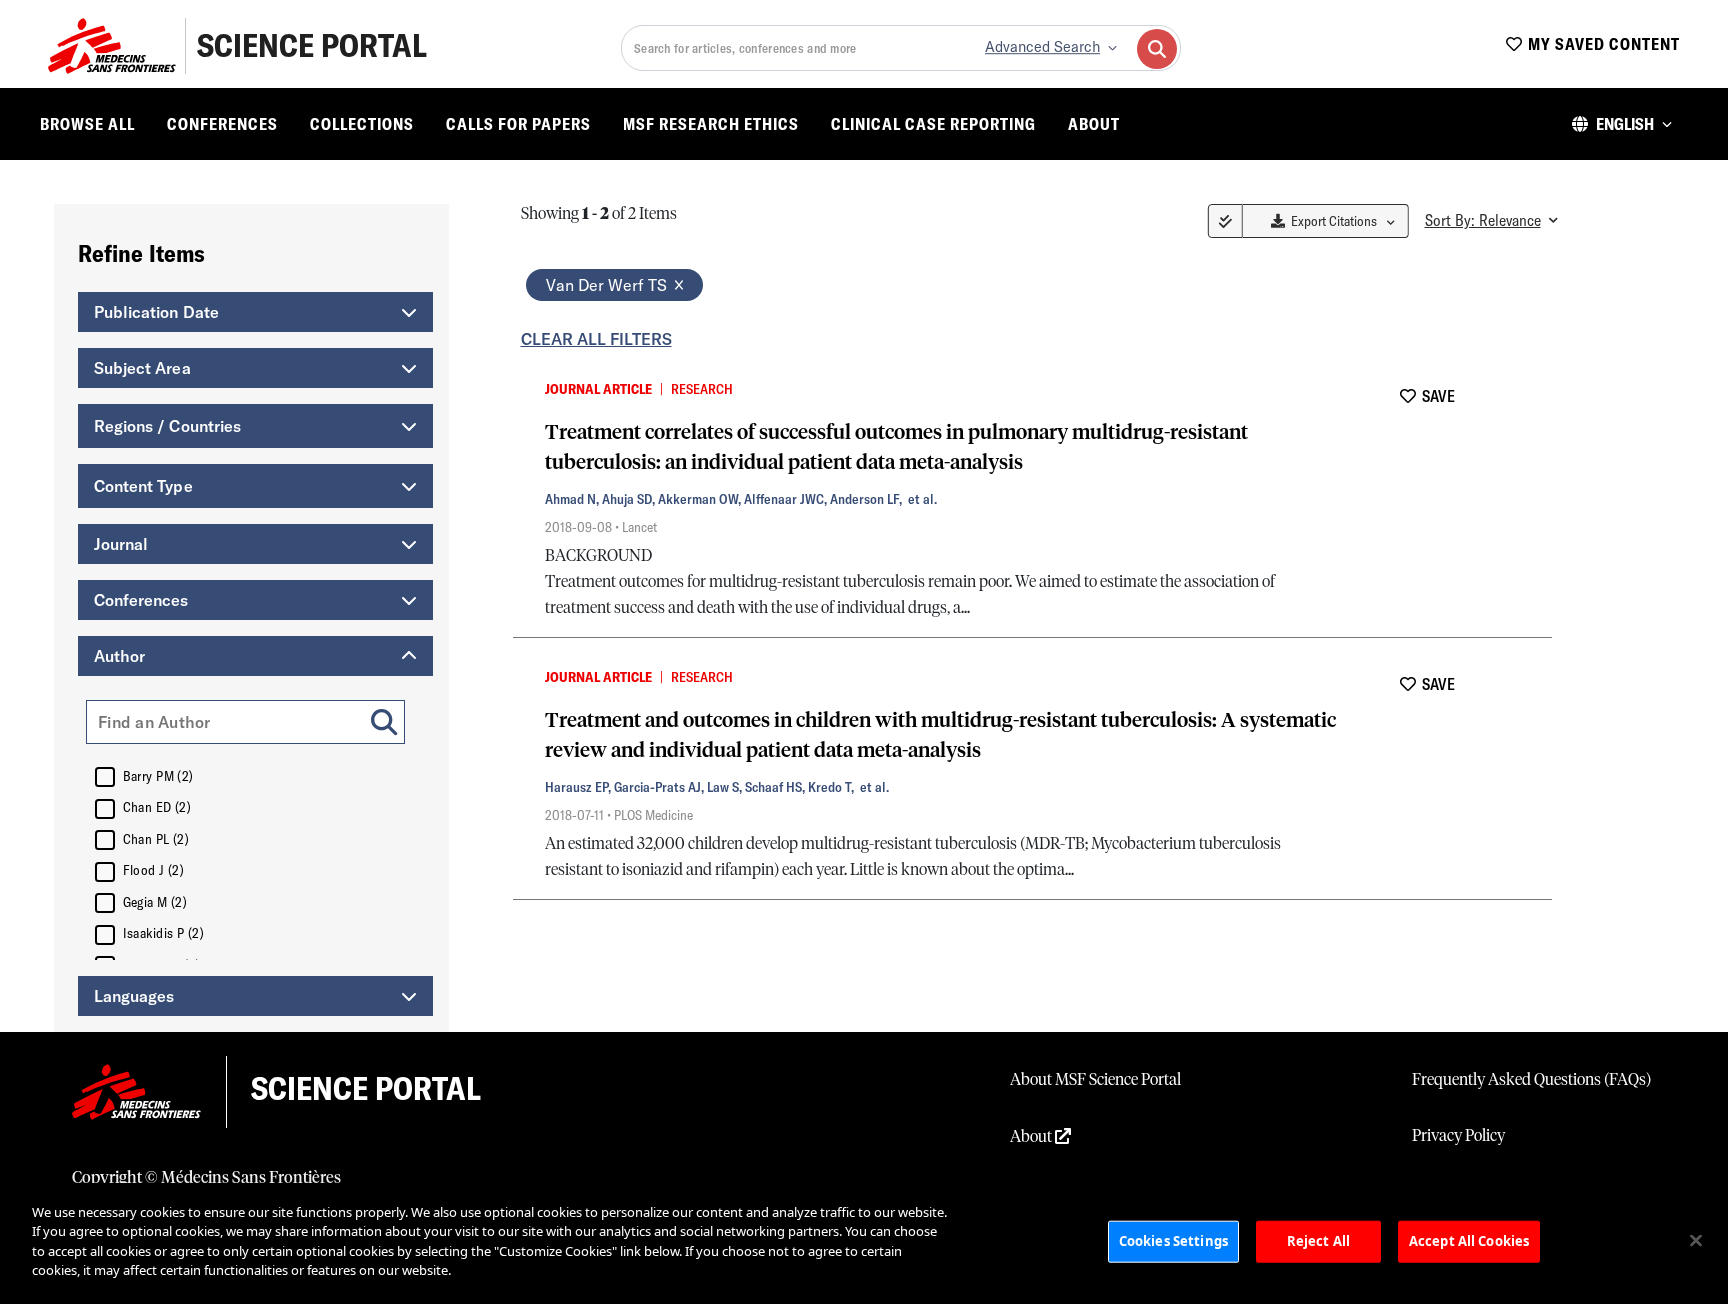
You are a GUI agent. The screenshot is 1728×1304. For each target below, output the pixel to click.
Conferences (222, 124)
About (1094, 124)
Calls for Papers (518, 124)
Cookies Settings (1173, 1241)
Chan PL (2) (156, 839)
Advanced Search (1042, 47)
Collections (362, 124)
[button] (1622, 124)
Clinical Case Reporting (933, 124)
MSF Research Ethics (711, 124)
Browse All (87, 124)
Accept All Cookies (1469, 1241)
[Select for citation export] (525, 388)
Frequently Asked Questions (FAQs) (1531, 1080)
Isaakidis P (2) (164, 933)
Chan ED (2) (157, 807)
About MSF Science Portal (1095, 1080)
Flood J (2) (154, 870)
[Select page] (1225, 221)
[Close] (1696, 1241)
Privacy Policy (1458, 1136)
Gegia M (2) (155, 902)
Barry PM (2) (158, 776)
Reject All (1318, 1241)
